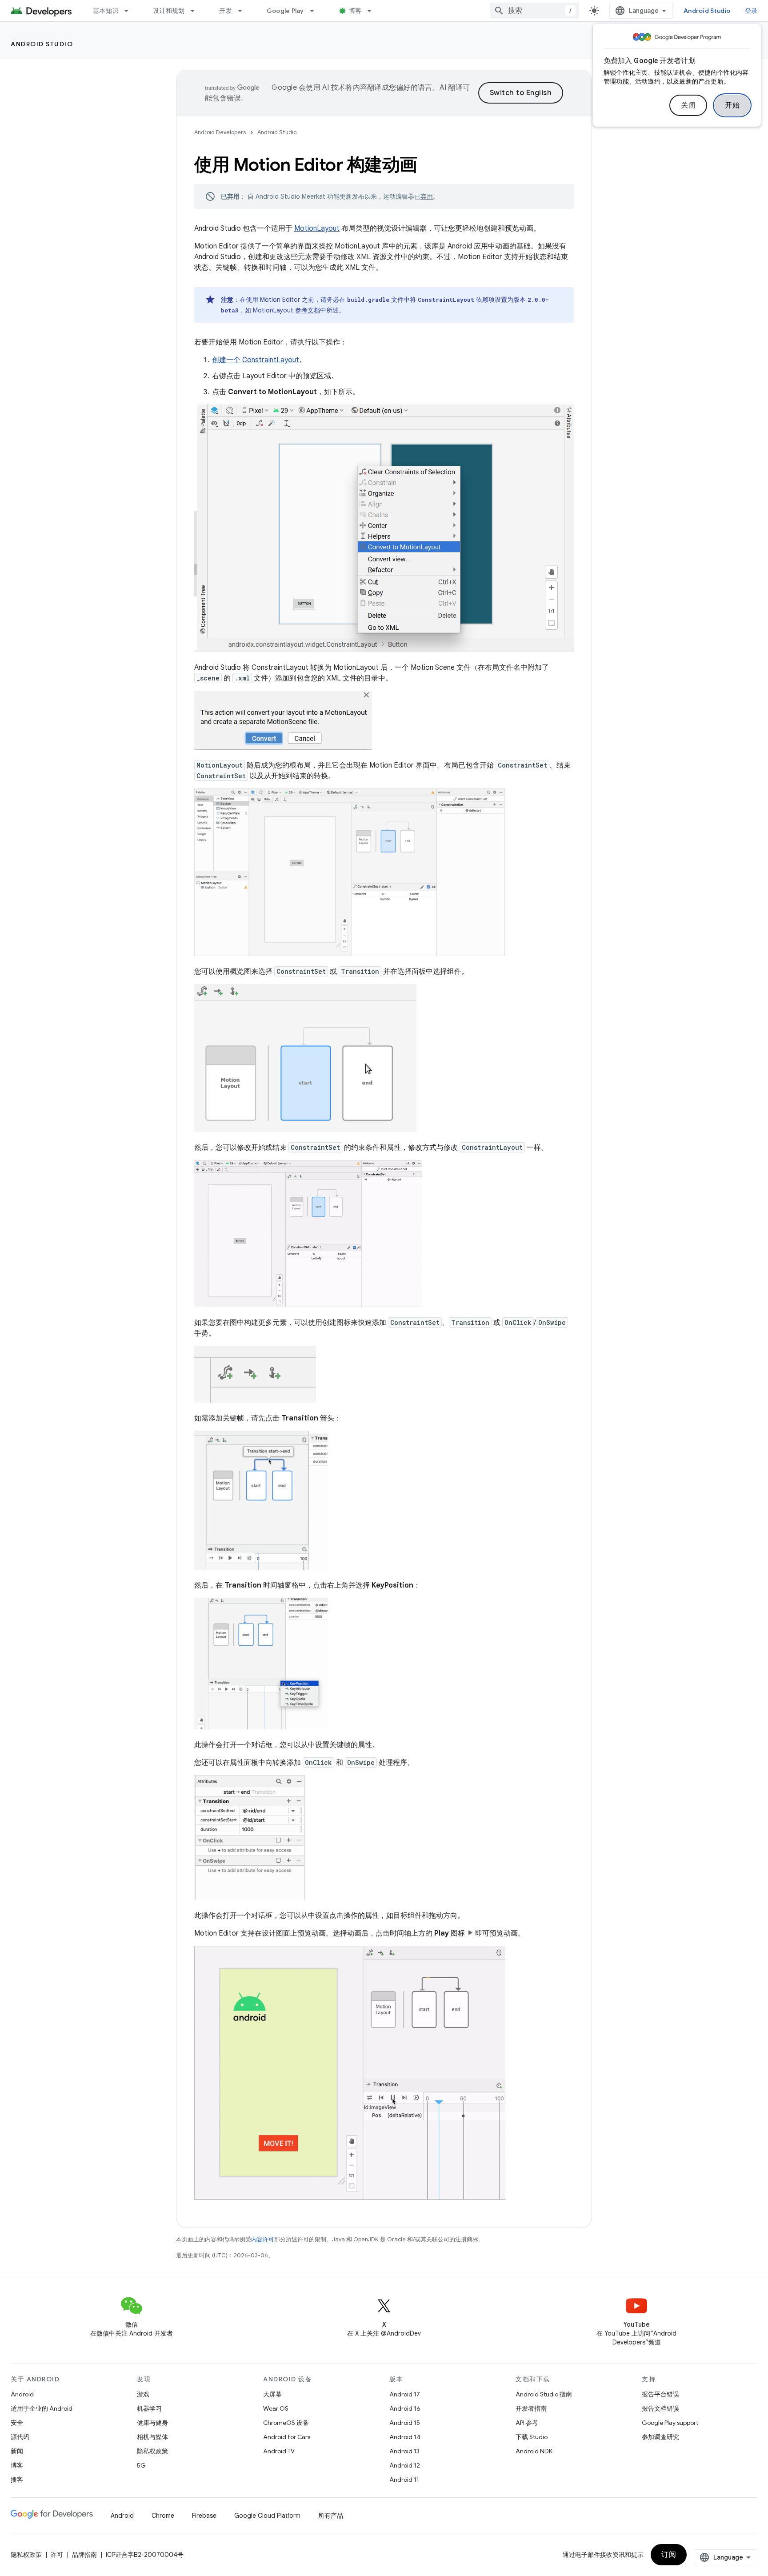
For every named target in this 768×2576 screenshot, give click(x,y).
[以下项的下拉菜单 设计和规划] (196, 11)
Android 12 (405, 2465)
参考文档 (308, 310)
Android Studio (707, 11)
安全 (17, 2423)
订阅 (669, 2555)
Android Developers (220, 132)
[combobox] (535, 11)
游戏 (143, 2394)
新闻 (17, 2451)
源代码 (20, 2437)
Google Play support (670, 2423)
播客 (17, 2480)
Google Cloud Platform (267, 2516)
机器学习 (149, 2408)
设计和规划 (169, 11)
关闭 (688, 105)
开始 (732, 105)
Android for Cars (287, 2437)
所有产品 (331, 2516)
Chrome (163, 2516)
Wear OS (276, 2408)
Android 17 (405, 2394)
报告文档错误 (660, 2408)
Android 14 (405, 2437)
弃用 (427, 196)
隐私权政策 (152, 2451)
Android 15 (405, 2423)
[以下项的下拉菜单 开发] (244, 11)
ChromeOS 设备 (286, 2423)
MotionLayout (317, 228)
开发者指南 (531, 2408)
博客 (355, 11)
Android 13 (404, 2451)
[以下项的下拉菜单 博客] (373, 11)
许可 (57, 2555)
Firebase (204, 2516)
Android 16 (405, 2408)
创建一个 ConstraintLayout (256, 360)
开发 (226, 11)
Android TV (279, 2451)
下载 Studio (532, 2437)
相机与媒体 (152, 2437)
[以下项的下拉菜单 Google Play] (316, 11)
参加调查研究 (660, 2437)
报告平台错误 (660, 2394)
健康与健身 (152, 2423)
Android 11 (404, 2480)
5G (141, 2465)
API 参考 (527, 2423)
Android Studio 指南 (544, 2394)
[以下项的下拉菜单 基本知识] (130, 11)
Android (22, 2394)
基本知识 (106, 11)
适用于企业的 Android (42, 2408)
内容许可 (263, 2239)
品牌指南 (84, 2555)
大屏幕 (272, 2394)
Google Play (285, 11)
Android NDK (534, 2451)
